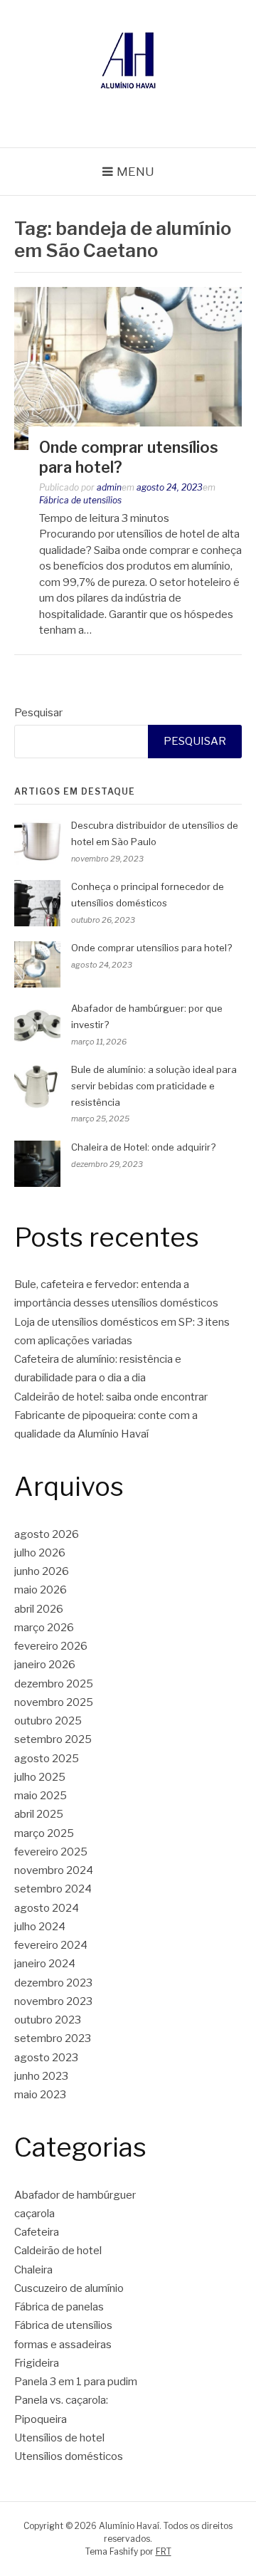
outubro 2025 (48, 1721)
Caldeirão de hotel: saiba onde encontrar (111, 1397)
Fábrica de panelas (59, 2307)
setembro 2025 (53, 1739)
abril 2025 (39, 1814)
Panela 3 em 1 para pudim (76, 2382)
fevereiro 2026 (51, 1646)
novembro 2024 (54, 1870)
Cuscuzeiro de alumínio (69, 2288)
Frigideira (37, 2363)
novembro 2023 (53, 2001)
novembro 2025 (54, 1702)
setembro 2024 (53, 1889)
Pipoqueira (41, 2419)
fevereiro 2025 (51, 1852)
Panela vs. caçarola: (61, 2400)
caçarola (34, 2214)
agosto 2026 (47, 1534)
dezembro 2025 (54, 1684)
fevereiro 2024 (51, 1945)
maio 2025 (41, 1796)
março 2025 (44, 1833)
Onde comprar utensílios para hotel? (151, 948)
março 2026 (44, 1628)
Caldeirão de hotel (58, 2251)
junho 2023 (41, 2076)
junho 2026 (42, 1571)
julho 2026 (40, 1553)
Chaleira (33, 2270)
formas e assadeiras (63, 2345)
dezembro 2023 (53, 1983)
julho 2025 (40, 1777)
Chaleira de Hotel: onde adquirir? (143, 1147)
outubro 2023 (48, 2020)
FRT (164, 2551)
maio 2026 (41, 1590)
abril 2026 (39, 1609)
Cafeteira (37, 2232)
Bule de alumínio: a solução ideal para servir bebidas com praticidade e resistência (154, 1086)
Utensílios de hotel (59, 2438)
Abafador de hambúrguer (75, 2195)
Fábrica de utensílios (80, 500)
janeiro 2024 (45, 1964)
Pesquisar (38, 713)
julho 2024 (40, 1927)
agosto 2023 (46, 2058)
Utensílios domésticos (69, 2456)
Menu (135, 172)
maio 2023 (40, 2095)
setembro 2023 (53, 2038)
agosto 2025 (47, 1759)
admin (109, 487)
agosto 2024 (47, 1908)
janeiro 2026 (45, 1665)
